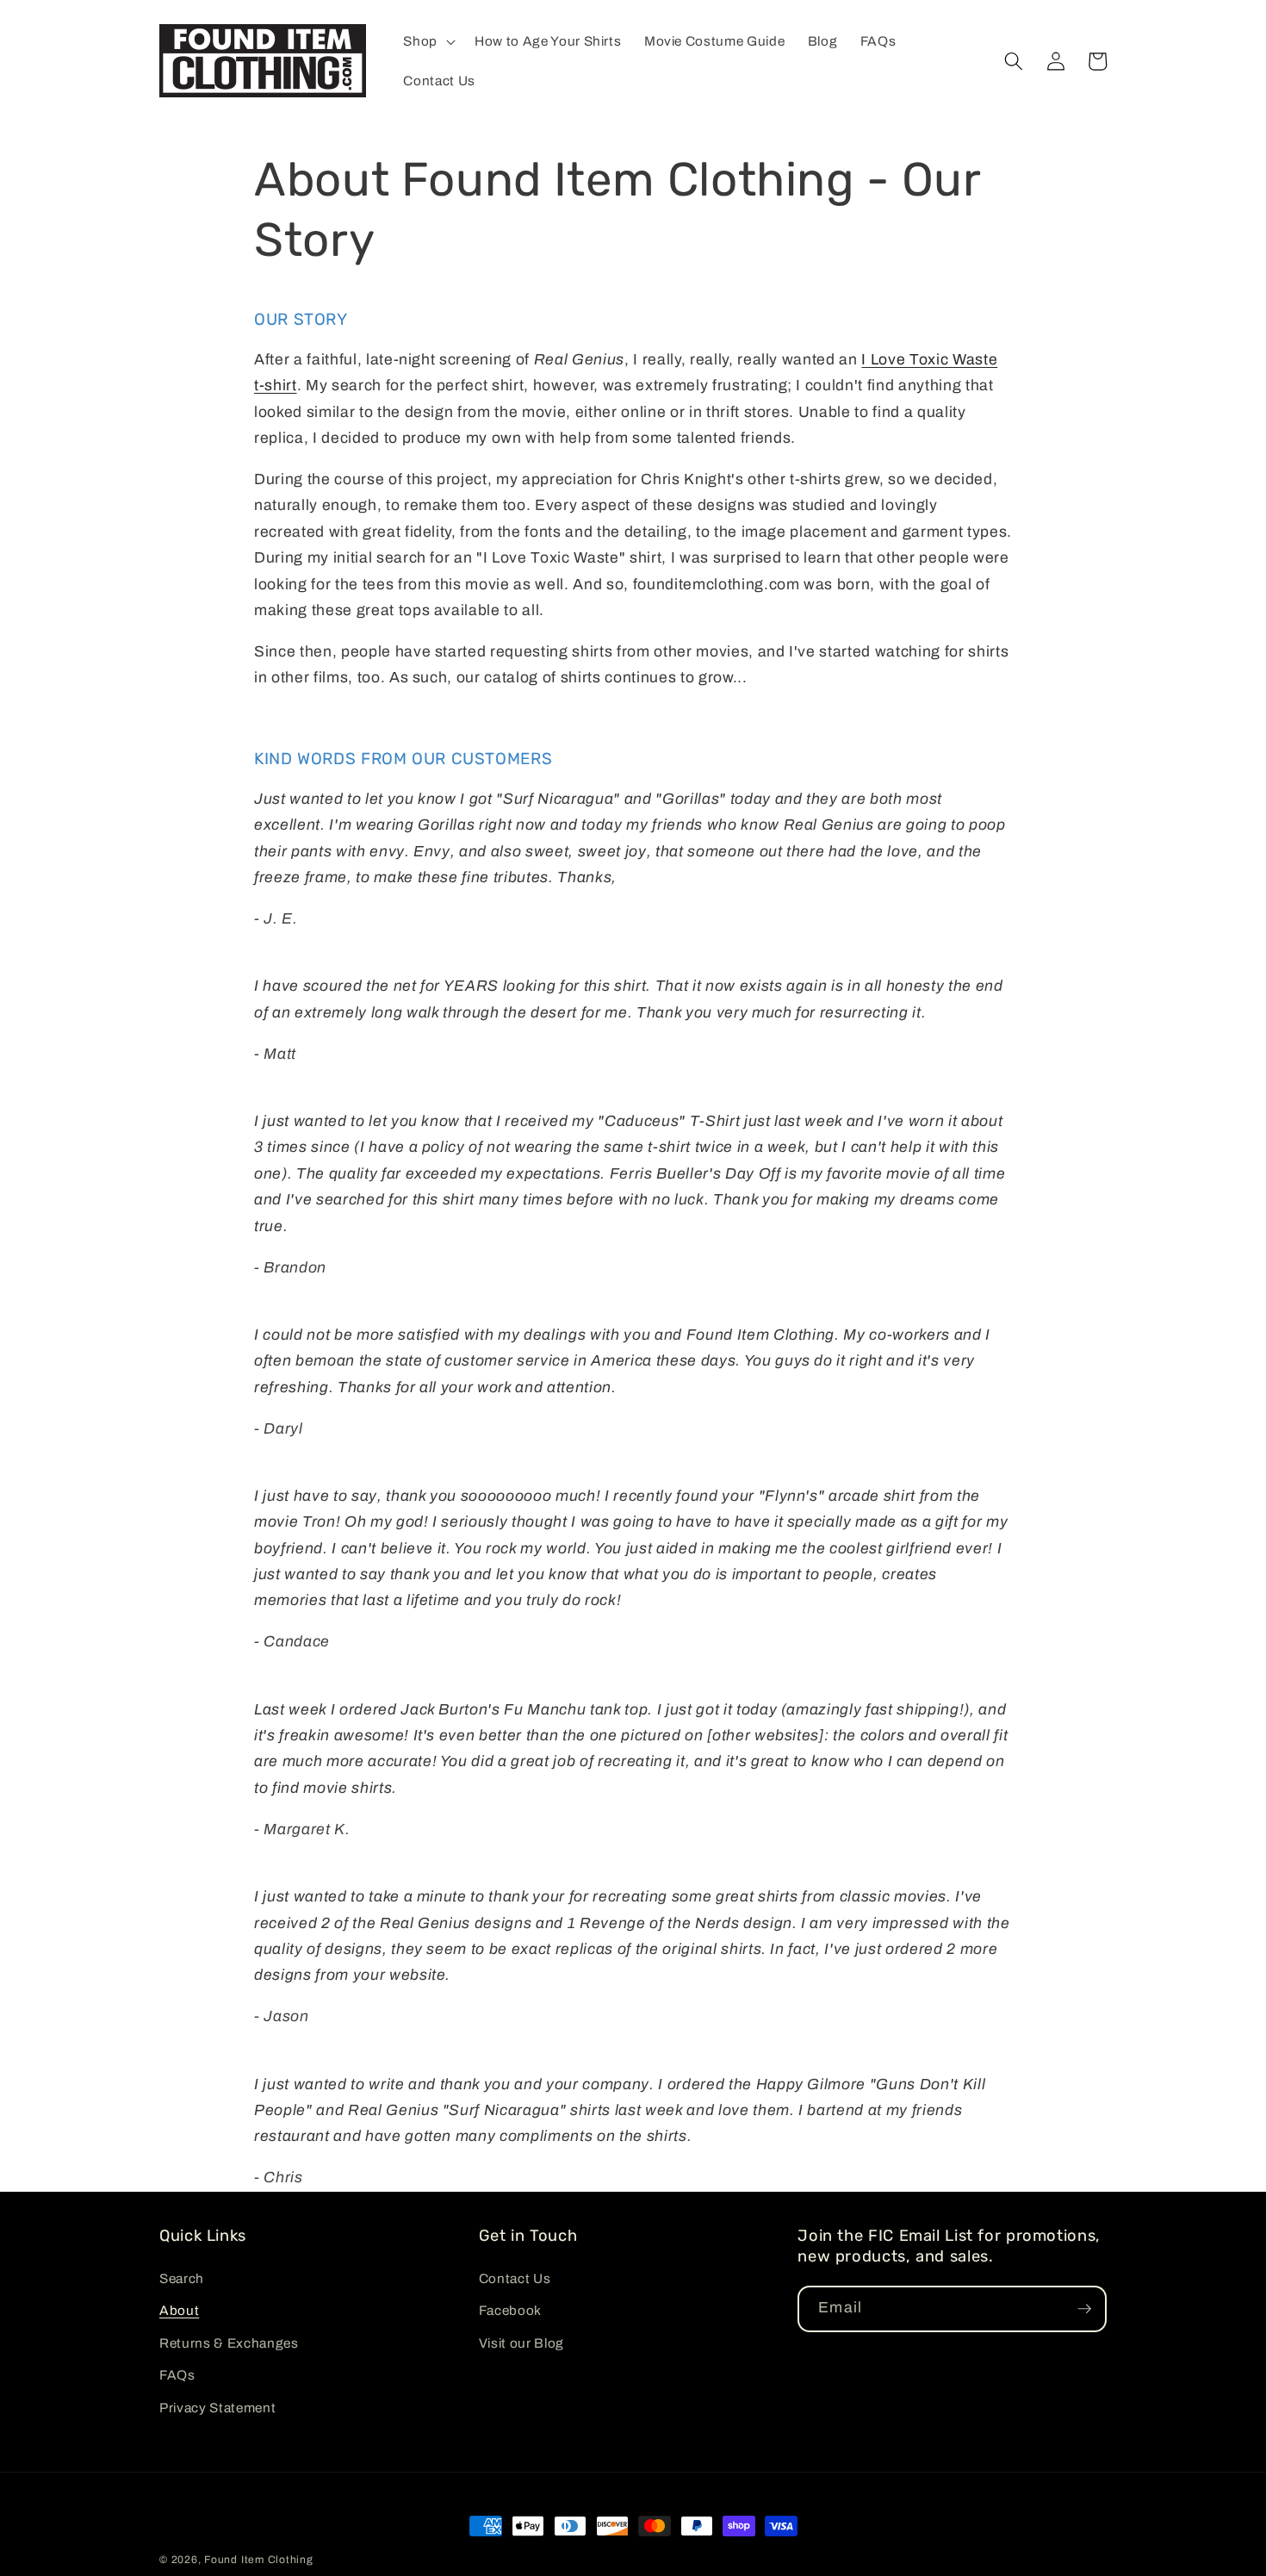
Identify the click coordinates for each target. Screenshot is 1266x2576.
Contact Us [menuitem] (515, 2278)
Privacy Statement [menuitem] (217, 2408)
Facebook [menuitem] (510, 2310)
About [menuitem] (179, 2310)
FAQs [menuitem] (177, 2375)
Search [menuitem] (182, 2278)
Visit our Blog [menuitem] (521, 2343)
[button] (428, 41)
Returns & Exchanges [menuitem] (229, 2343)
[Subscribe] (1084, 2309)
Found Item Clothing (259, 2560)
